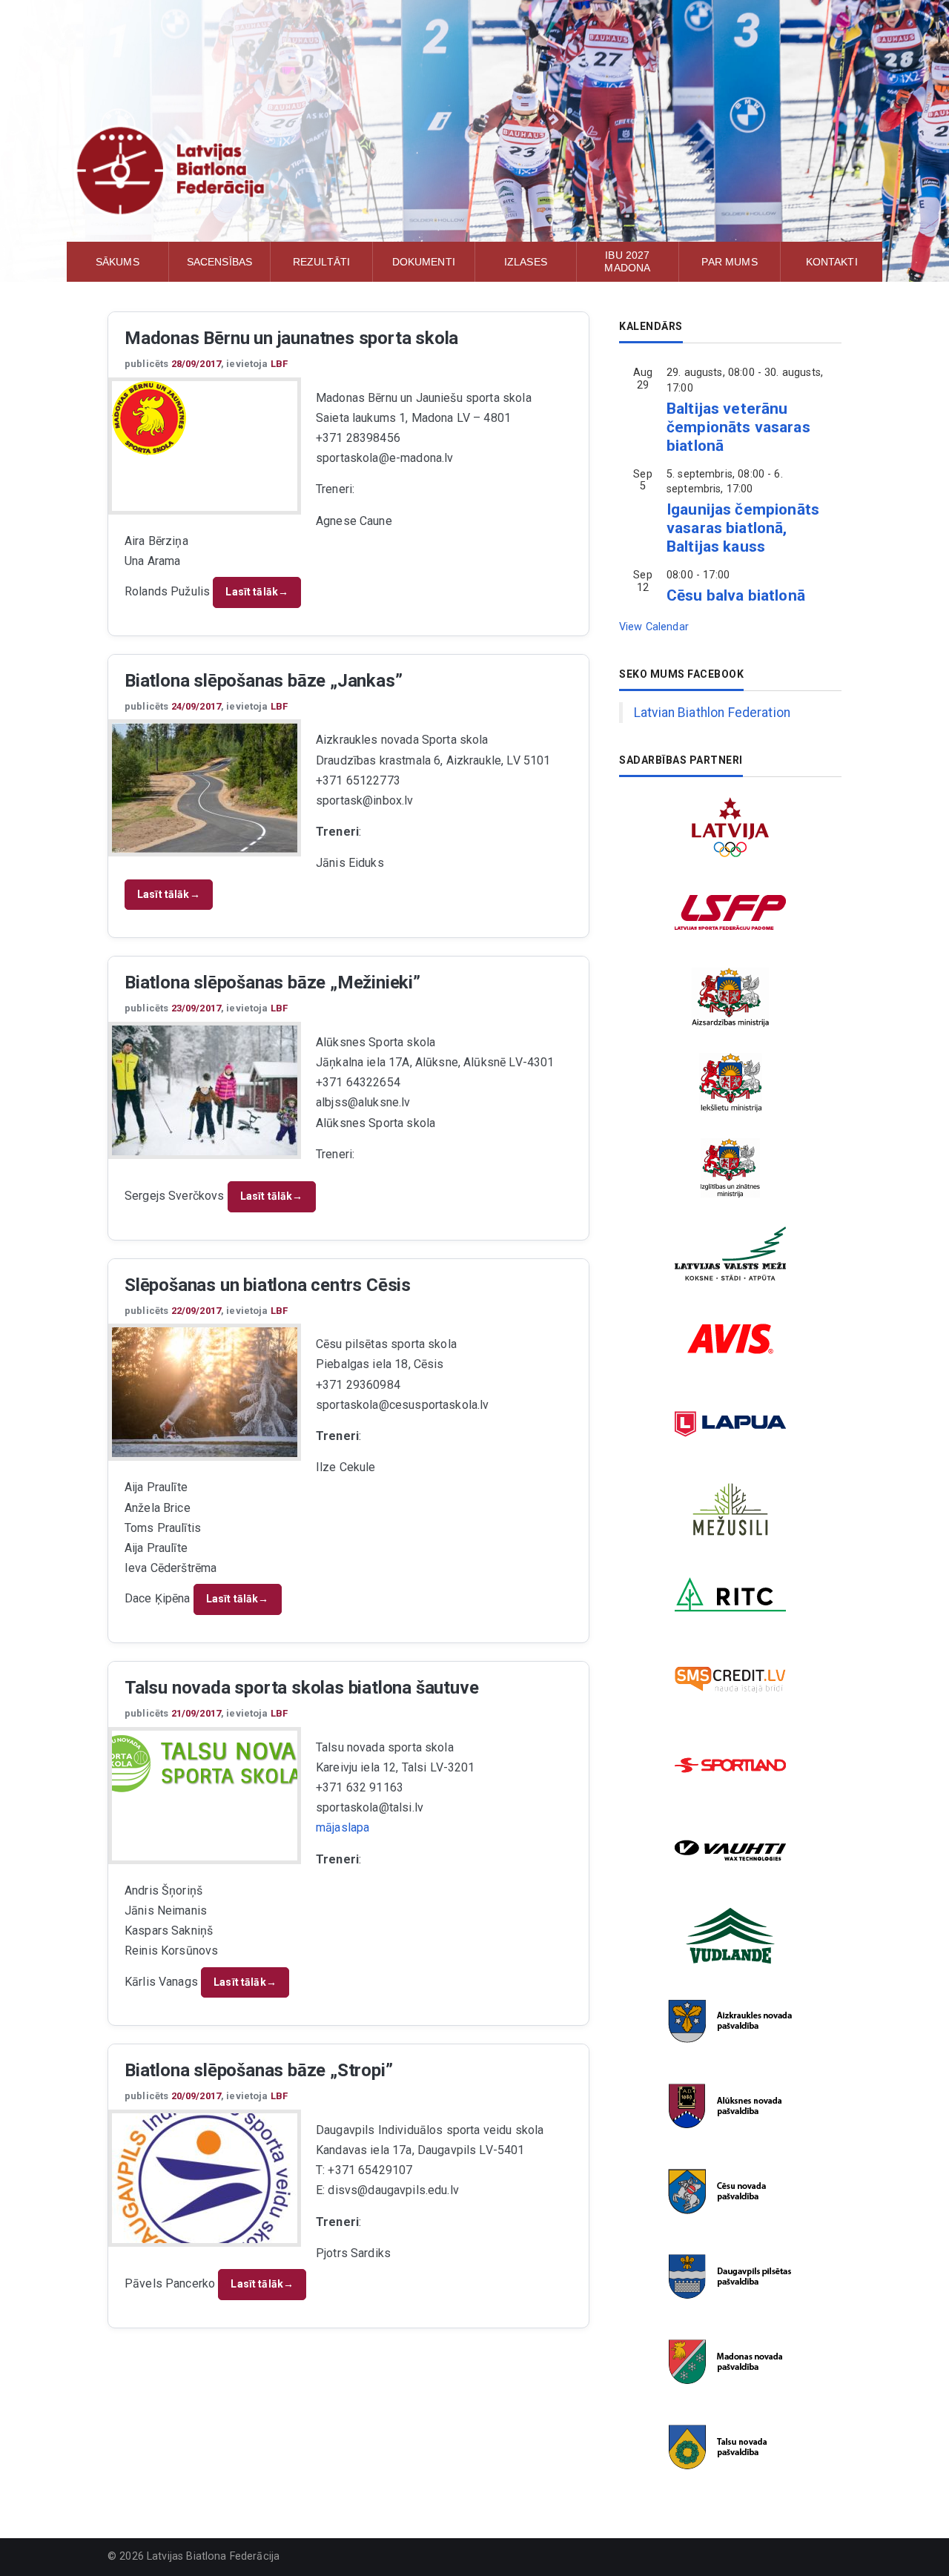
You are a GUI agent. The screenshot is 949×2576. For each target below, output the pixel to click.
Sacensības (220, 262)
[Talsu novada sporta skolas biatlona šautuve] (205, 1764)
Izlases (526, 262)
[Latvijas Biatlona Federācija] (474, 171)
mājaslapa (343, 1827)
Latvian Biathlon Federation (712, 713)
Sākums (118, 262)
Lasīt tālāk (257, 592)
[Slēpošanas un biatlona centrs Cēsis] (205, 1392)
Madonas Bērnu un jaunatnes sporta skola (291, 338)
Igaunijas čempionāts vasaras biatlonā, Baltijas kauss (743, 528)
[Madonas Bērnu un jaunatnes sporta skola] (205, 418)
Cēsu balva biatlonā (736, 595)
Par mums (729, 262)
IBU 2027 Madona (627, 261)
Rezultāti (321, 262)
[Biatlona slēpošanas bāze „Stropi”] (205, 2178)
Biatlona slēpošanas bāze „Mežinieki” (272, 982)
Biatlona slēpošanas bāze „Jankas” (263, 681)
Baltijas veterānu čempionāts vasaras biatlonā (738, 427)
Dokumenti (424, 262)
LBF (279, 364)
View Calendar (654, 627)
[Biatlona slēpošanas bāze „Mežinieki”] (205, 1090)
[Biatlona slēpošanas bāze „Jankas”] (205, 788)
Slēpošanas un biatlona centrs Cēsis (268, 1285)
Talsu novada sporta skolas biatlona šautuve (301, 1688)
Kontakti (832, 262)
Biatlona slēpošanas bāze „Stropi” (258, 2070)
